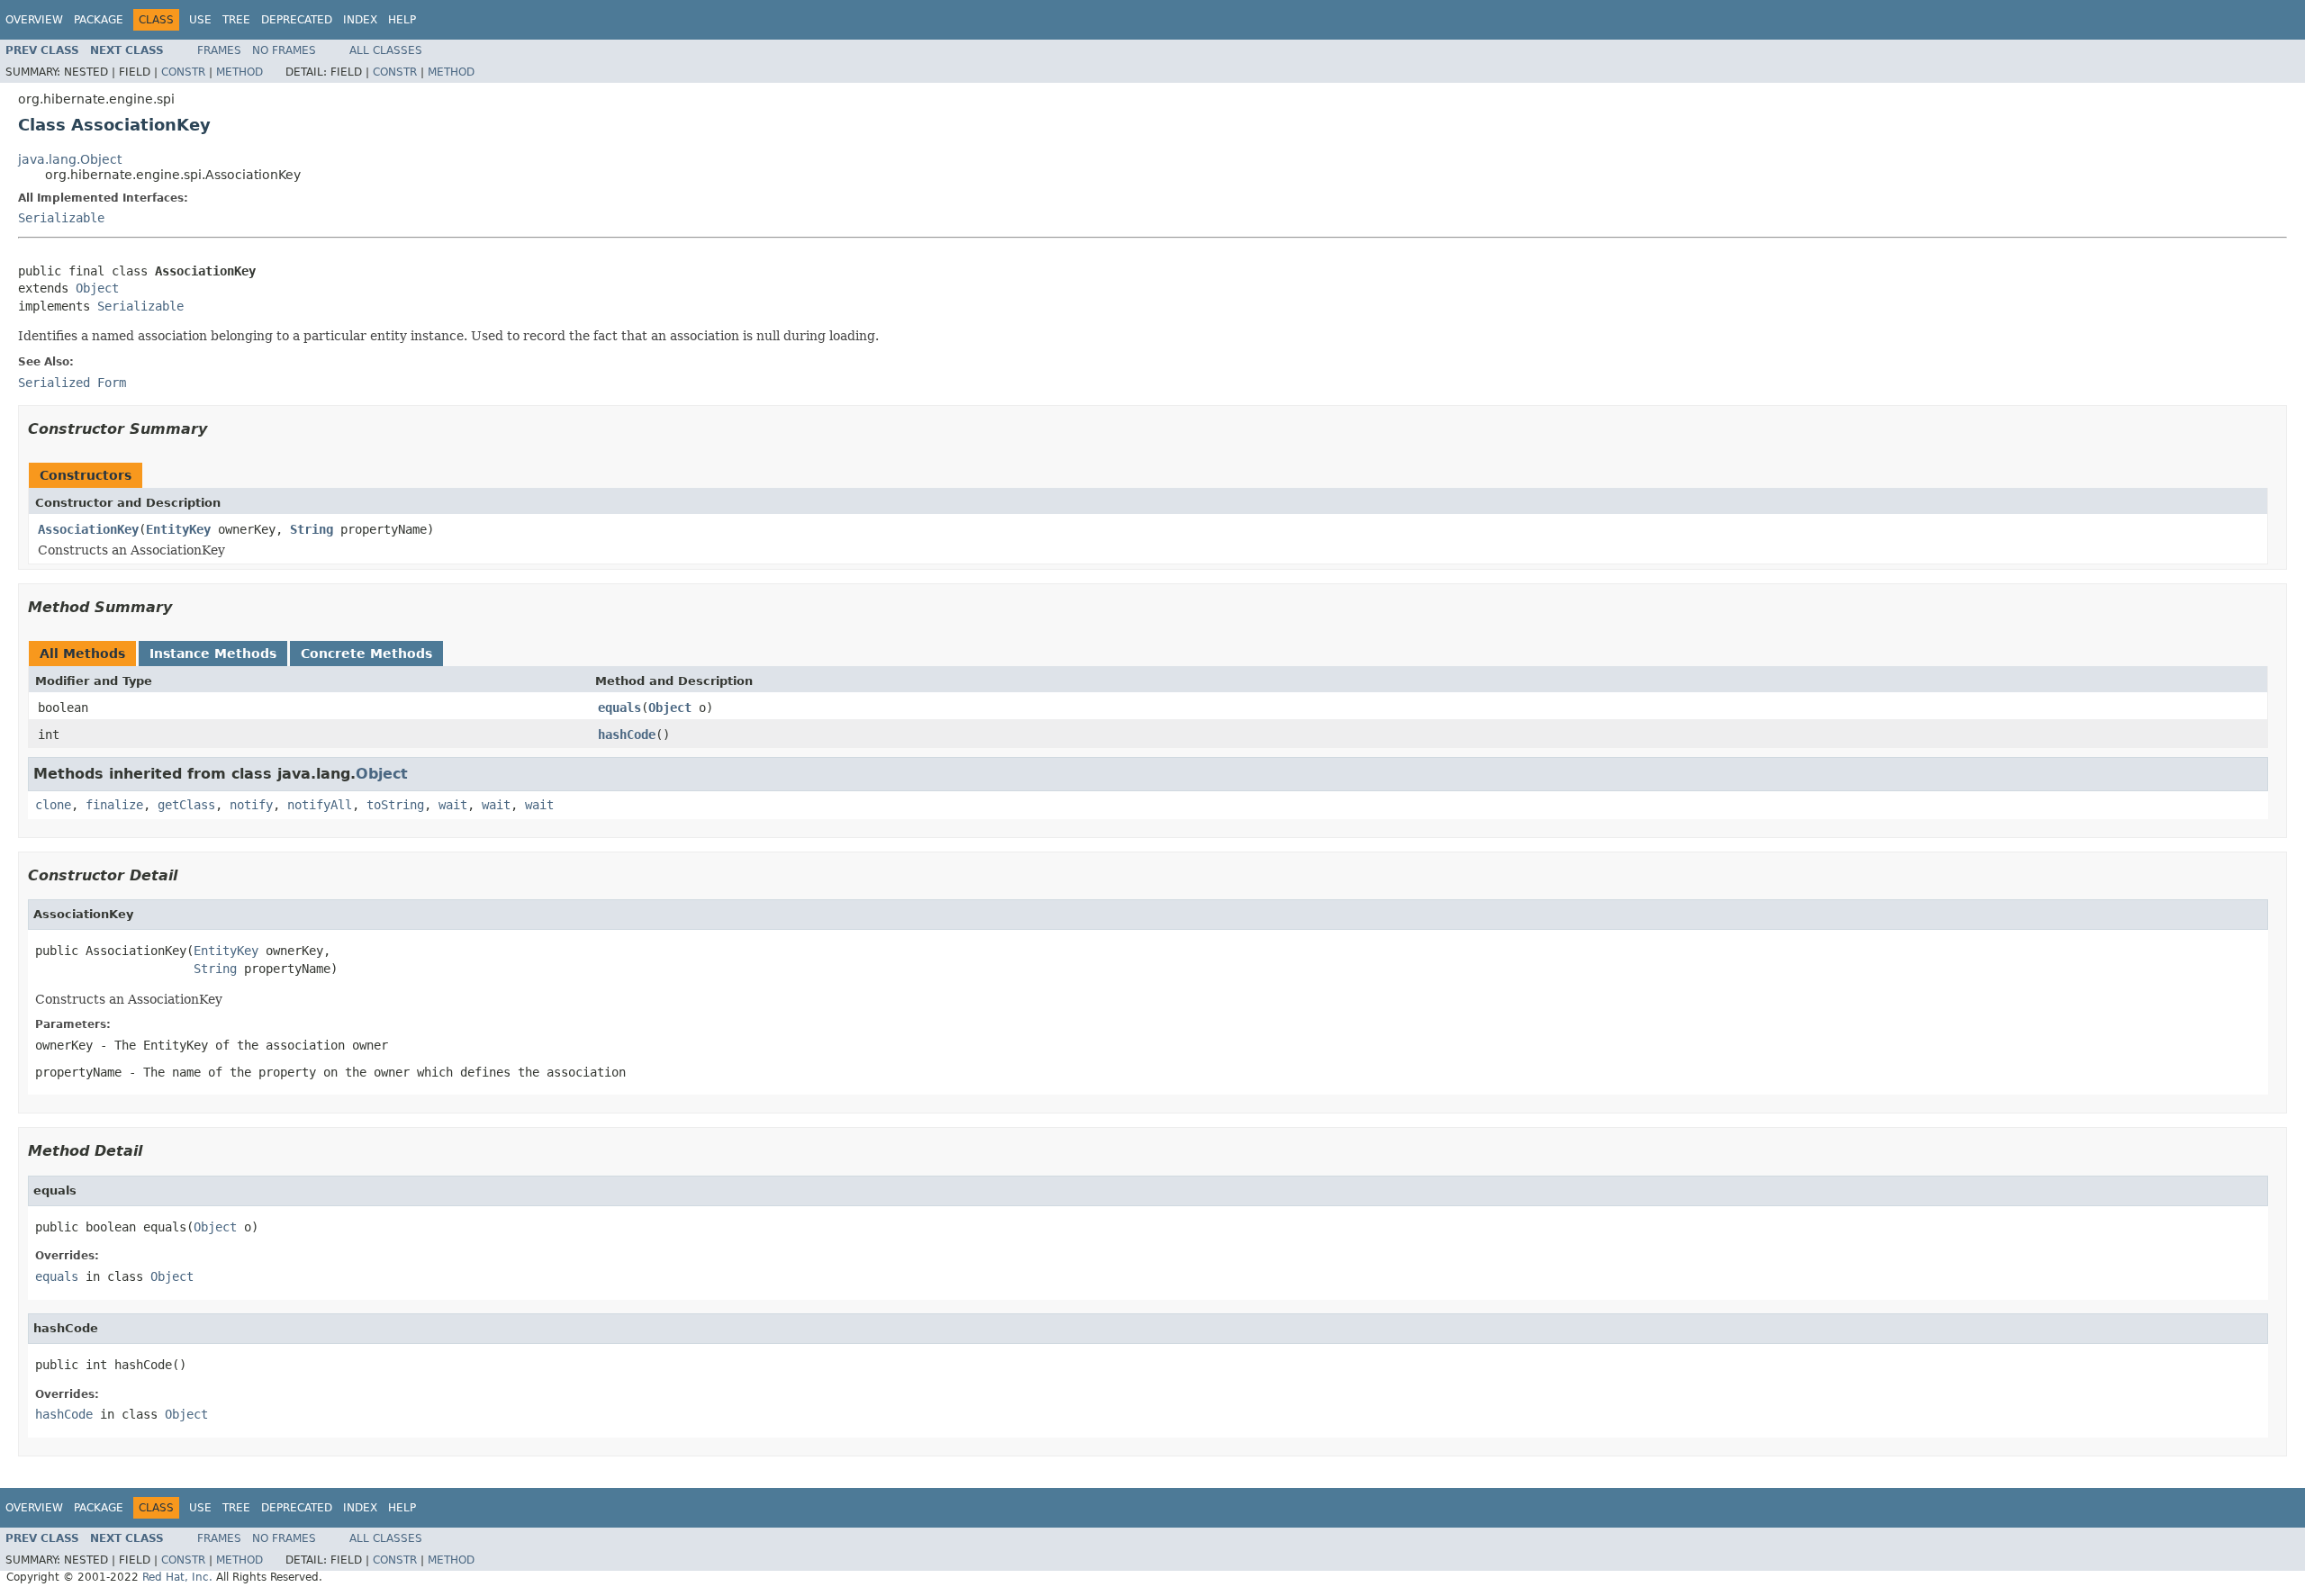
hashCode (627, 735)
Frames (219, 50)
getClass (186, 805)
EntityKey (178, 529)
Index (360, 20)
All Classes (386, 50)
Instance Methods (213, 654)
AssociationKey (88, 529)
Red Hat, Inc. (177, 1577)
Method (240, 72)
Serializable (61, 218)
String (312, 529)
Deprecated (297, 20)
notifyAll (320, 805)
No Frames (284, 50)
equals (619, 708)
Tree (236, 20)
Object (97, 288)
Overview (34, 20)
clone (53, 805)
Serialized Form (72, 383)
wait (453, 805)
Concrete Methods (366, 654)
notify (251, 805)
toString (395, 805)
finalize (114, 805)
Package (99, 20)
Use (200, 20)
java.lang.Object (70, 159)
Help (402, 20)
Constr (183, 72)
